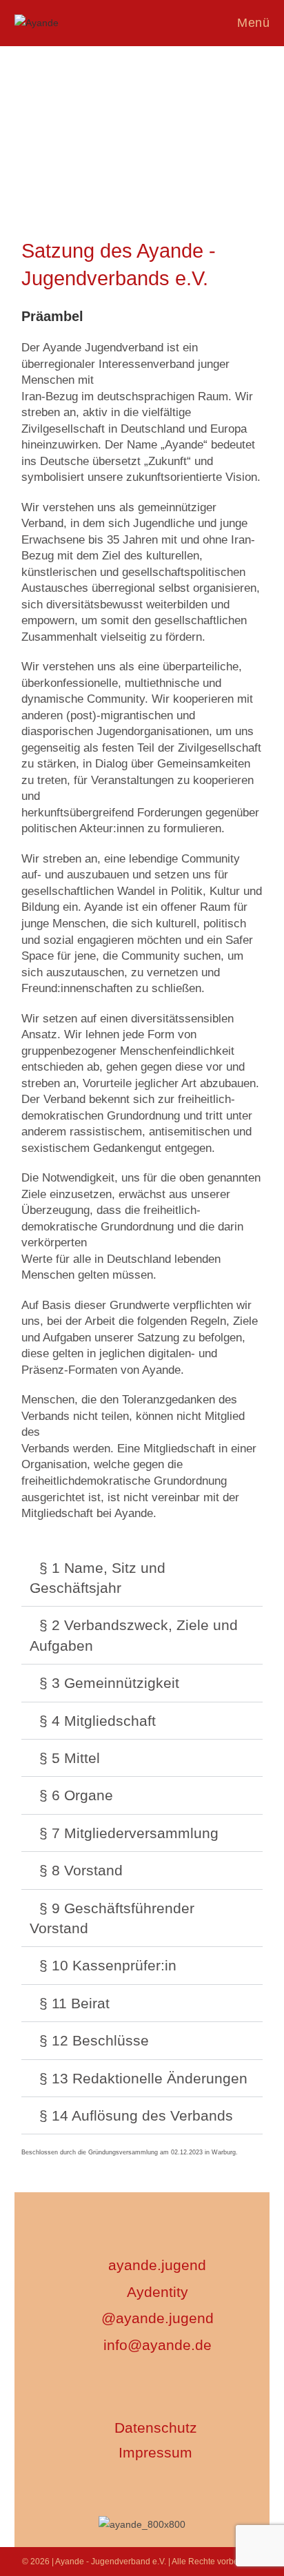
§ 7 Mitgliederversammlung (129, 1833)
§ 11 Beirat (74, 2003)
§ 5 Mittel (70, 1758)
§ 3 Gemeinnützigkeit (109, 1683)
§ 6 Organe (76, 1795)
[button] (142, 1578)
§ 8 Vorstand (81, 1870)
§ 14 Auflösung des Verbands (136, 2115)
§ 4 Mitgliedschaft (98, 1721)
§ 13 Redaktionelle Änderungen (143, 2078)
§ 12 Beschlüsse (94, 2040)
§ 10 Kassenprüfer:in (108, 1965)
